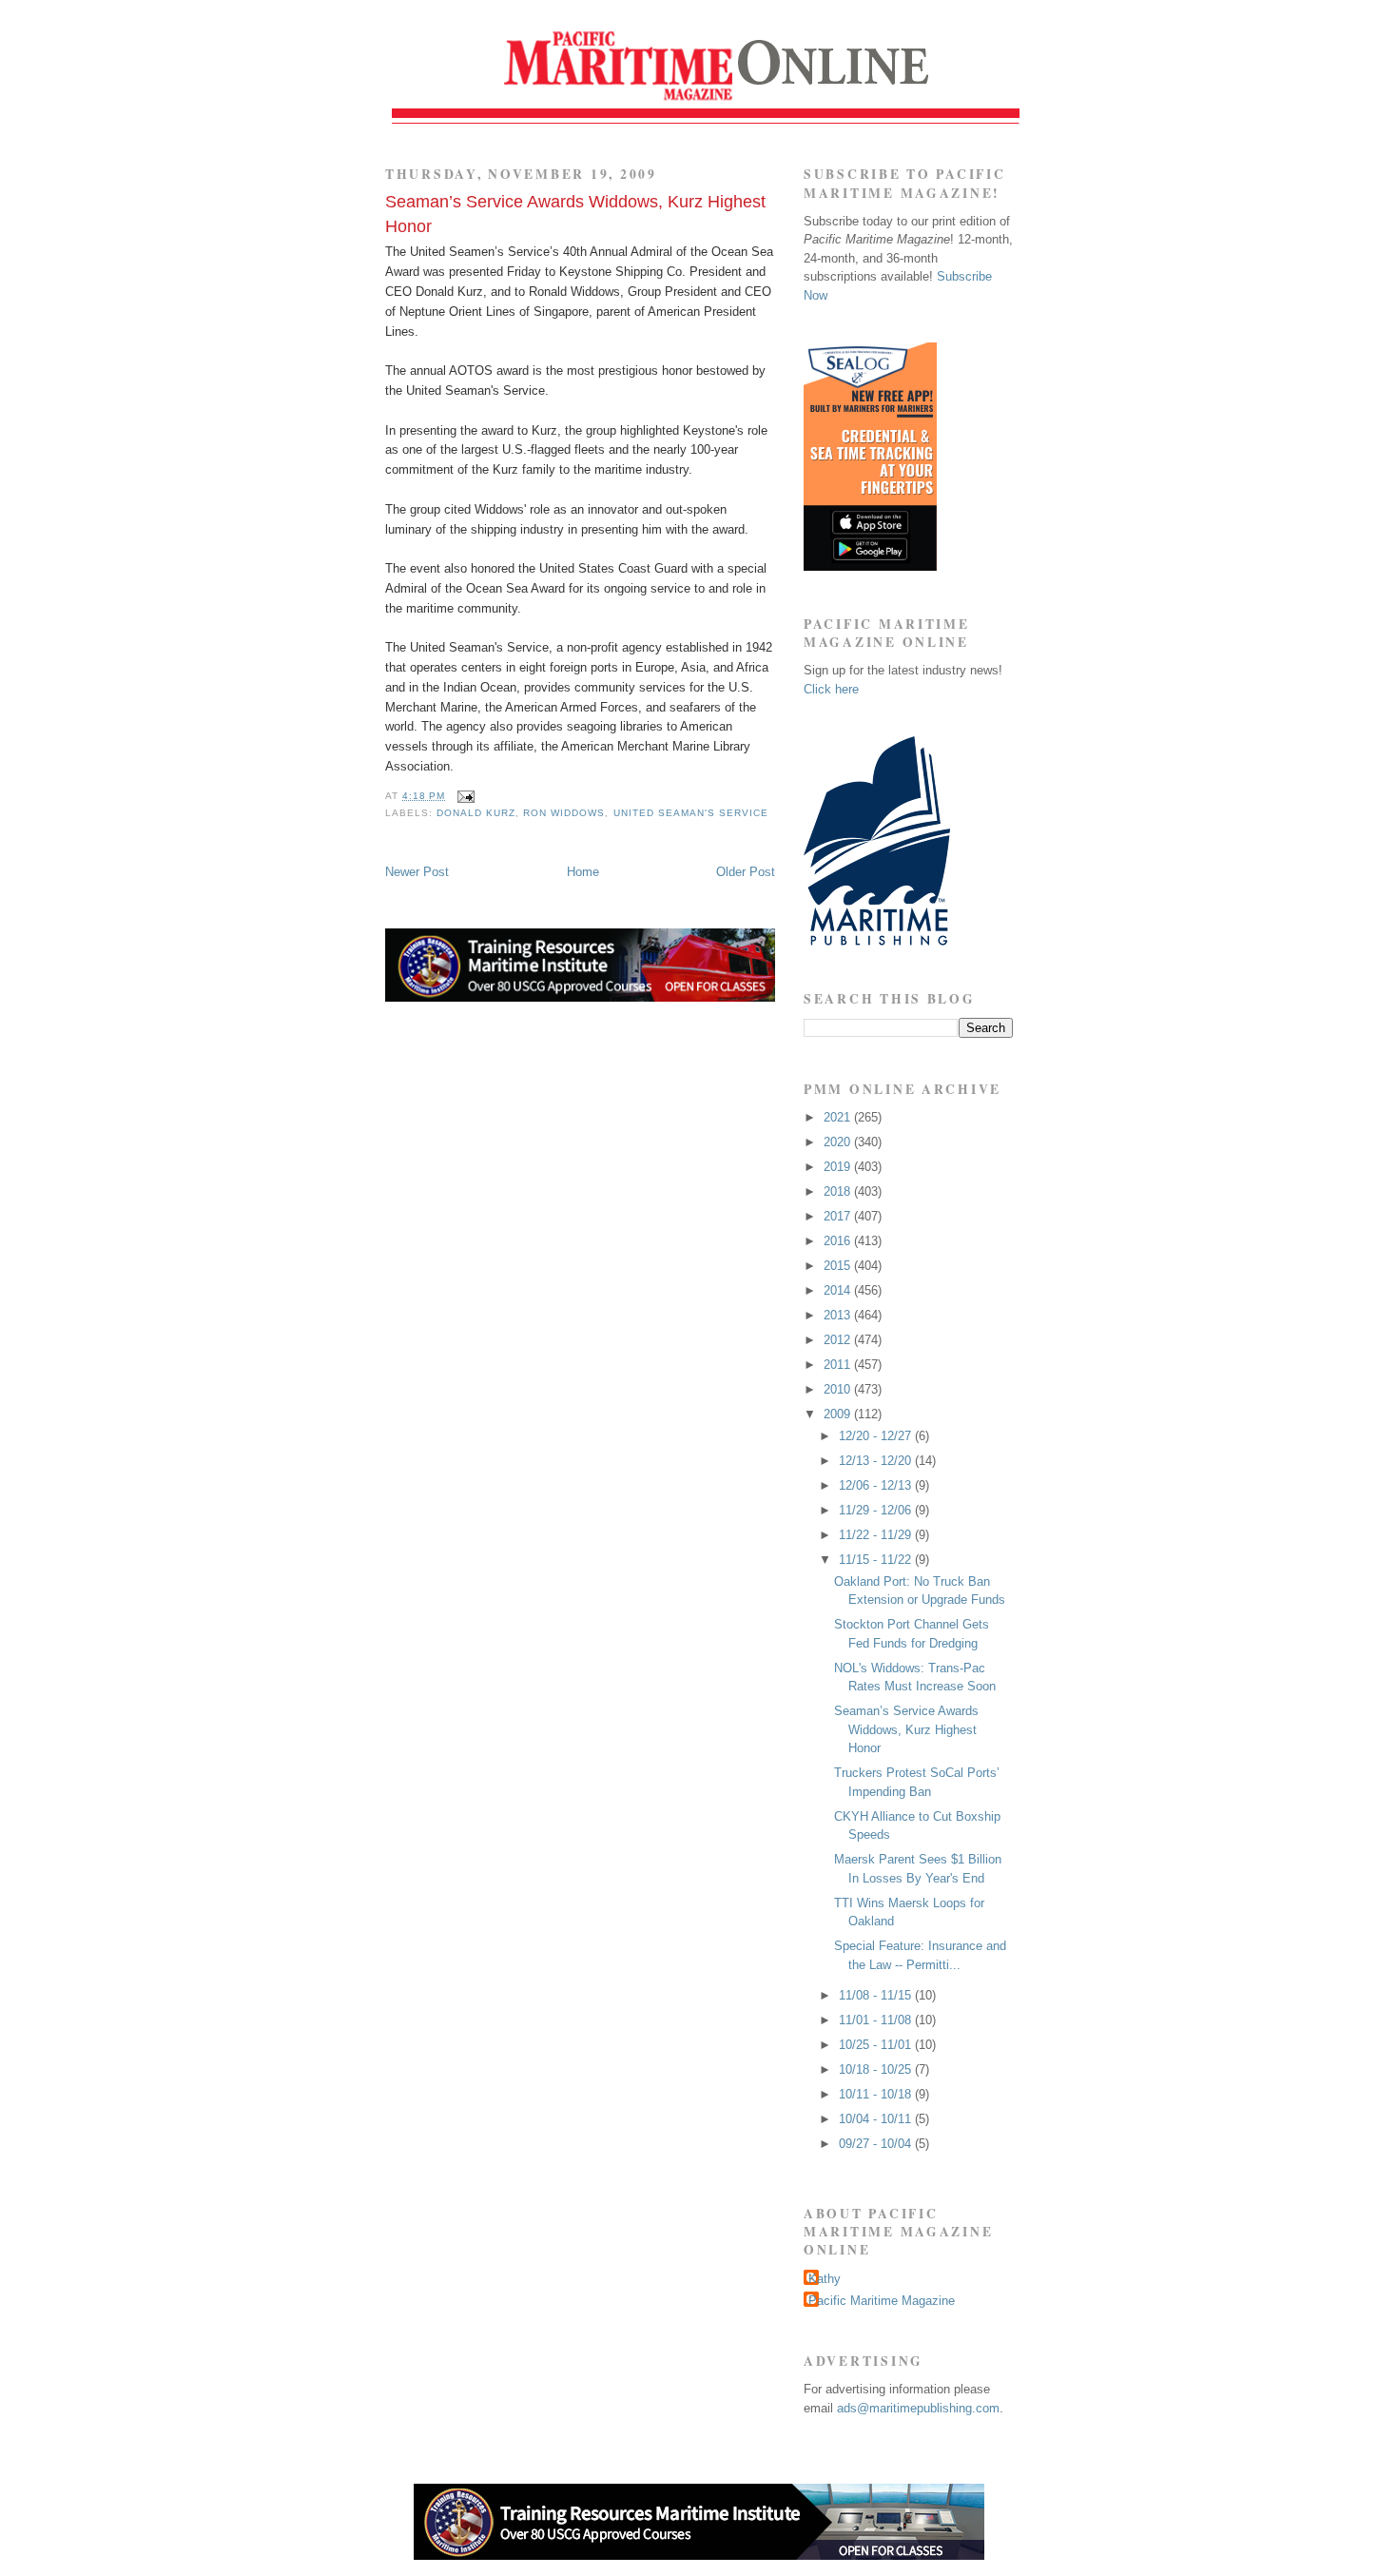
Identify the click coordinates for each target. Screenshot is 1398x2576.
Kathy (825, 2279)
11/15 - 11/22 (877, 1560)
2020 (839, 1142)
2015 (839, 1266)
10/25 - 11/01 (877, 2045)
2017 (839, 1216)
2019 (839, 1167)
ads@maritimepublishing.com (918, 2408)
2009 (839, 1414)
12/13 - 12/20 (877, 1461)
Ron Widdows (564, 813)
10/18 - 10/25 (877, 2069)
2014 (839, 1290)
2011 (839, 1365)
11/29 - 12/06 (877, 1510)
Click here (831, 689)
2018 (839, 1191)
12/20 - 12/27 (877, 1436)
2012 (839, 1340)
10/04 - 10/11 (877, 2119)
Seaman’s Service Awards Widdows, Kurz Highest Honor (575, 214)
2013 (839, 1315)
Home (583, 872)
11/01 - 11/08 (877, 2020)
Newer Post (417, 872)
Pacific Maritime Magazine (882, 2301)
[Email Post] (464, 796)
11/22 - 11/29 (877, 1535)
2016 (839, 1241)
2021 (839, 1117)
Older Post (746, 872)
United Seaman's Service (691, 813)
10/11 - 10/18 (877, 2094)
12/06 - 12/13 (877, 1485)
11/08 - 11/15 (877, 1995)
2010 (839, 1389)
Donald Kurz (476, 813)
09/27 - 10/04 (877, 2144)
